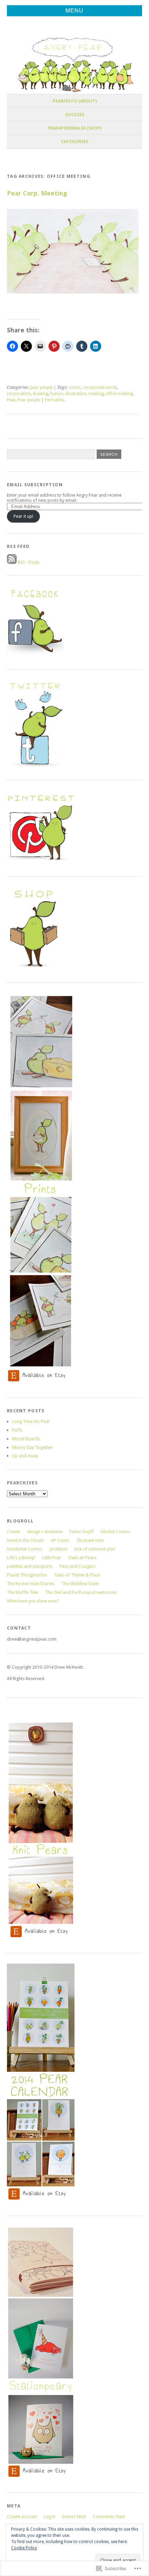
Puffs (17, 1430)
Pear (11, 400)
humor (57, 394)
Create (14, 1532)
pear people (41, 387)
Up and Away (25, 1456)
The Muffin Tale (23, 1592)
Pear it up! (23, 516)
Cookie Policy (24, 2548)
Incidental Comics (25, 1549)
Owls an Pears (82, 1558)
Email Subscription (35, 485)
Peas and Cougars (77, 1566)
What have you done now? (33, 1601)
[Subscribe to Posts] (12, 562)
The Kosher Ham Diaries (31, 1584)
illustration (76, 394)
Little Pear (52, 1558)
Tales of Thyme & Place (77, 1575)
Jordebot (58, 1549)
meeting (96, 394)
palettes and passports (30, 1566)
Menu (74, 11)
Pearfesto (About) (75, 101)
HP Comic (60, 1540)
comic (74, 387)
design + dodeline (45, 1532)
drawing (40, 394)
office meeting (119, 394)
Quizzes (75, 115)
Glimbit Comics (115, 1532)
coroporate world (100, 387)
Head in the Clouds (25, 1540)
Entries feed (74, 2517)
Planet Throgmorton (27, 1575)
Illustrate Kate (90, 1540)
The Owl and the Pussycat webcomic (81, 1592)
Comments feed (109, 2517)
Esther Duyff (81, 1532)
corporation (19, 394)
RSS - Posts (29, 562)
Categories (75, 142)
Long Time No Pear (31, 1421)
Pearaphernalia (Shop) (74, 128)
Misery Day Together (33, 1447)
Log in (50, 2517)
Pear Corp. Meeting (37, 193)
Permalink (54, 400)
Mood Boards (26, 1439)
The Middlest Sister (80, 1584)
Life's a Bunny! (21, 1558)
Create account (22, 2517)
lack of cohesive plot (94, 1549)
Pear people (29, 400)
